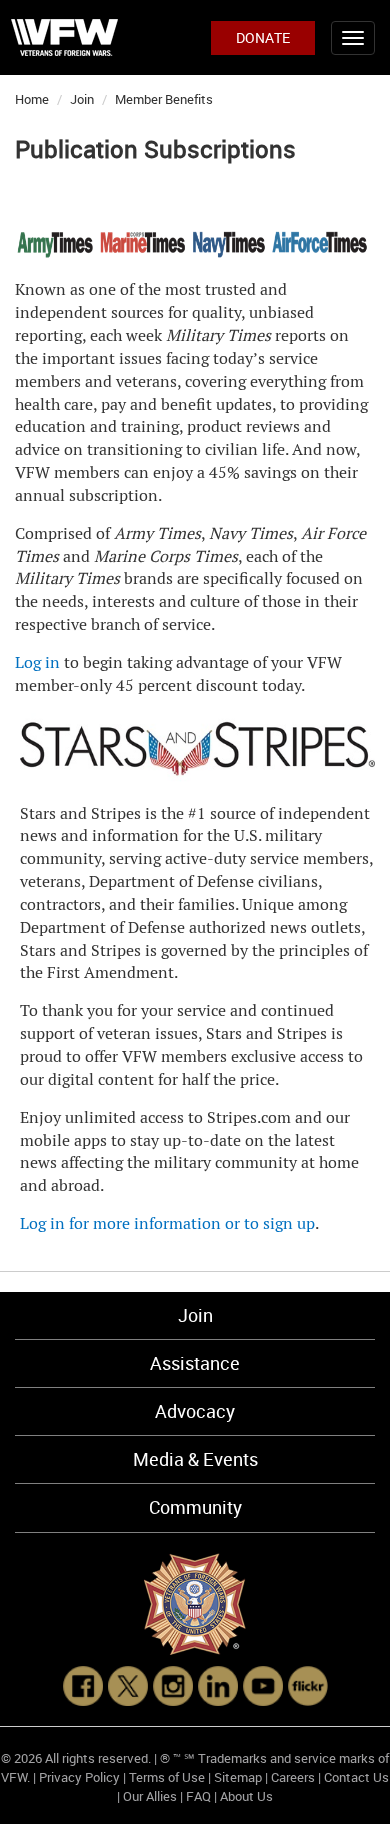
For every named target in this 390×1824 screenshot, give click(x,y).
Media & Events (195, 1459)
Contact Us (356, 1777)
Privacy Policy (79, 1777)
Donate (263, 37)
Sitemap (238, 1777)
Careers (293, 1777)
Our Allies (150, 1796)
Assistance (195, 1363)
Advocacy (195, 1411)
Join (82, 99)
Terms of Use (167, 1777)
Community (195, 1507)
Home (32, 99)
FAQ (198, 1796)
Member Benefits (164, 99)
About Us (246, 1796)
